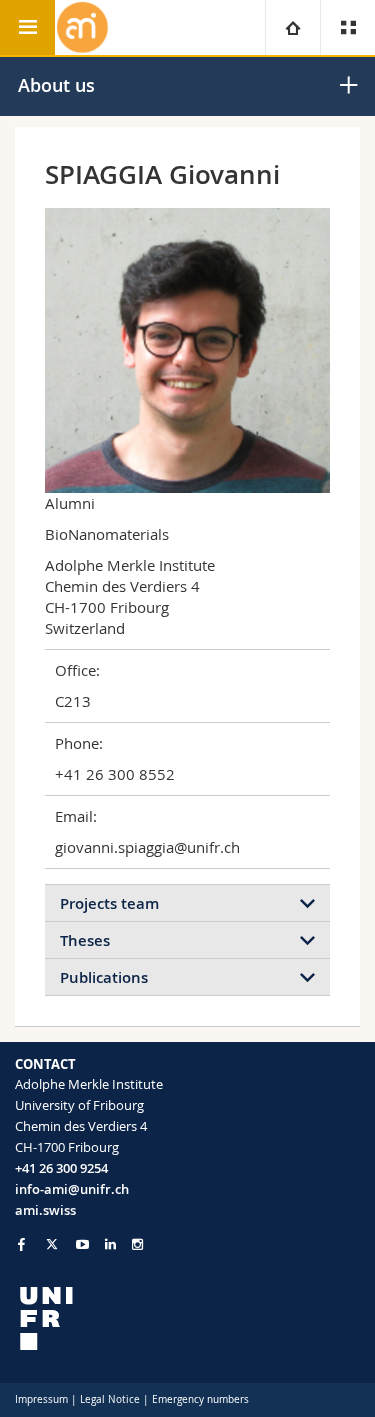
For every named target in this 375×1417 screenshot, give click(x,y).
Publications (104, 977)
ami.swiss (45, 1210)
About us (56, 85)
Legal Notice (110, 1399)
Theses (85, 940)
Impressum (41, 1399)
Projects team (109, 903)
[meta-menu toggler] (347, 27)
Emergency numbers (200, 1399)
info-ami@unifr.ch (72, 1189)
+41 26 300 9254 (61, 1168)
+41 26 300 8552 (115, 774)
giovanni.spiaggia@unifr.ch (147, 847)
